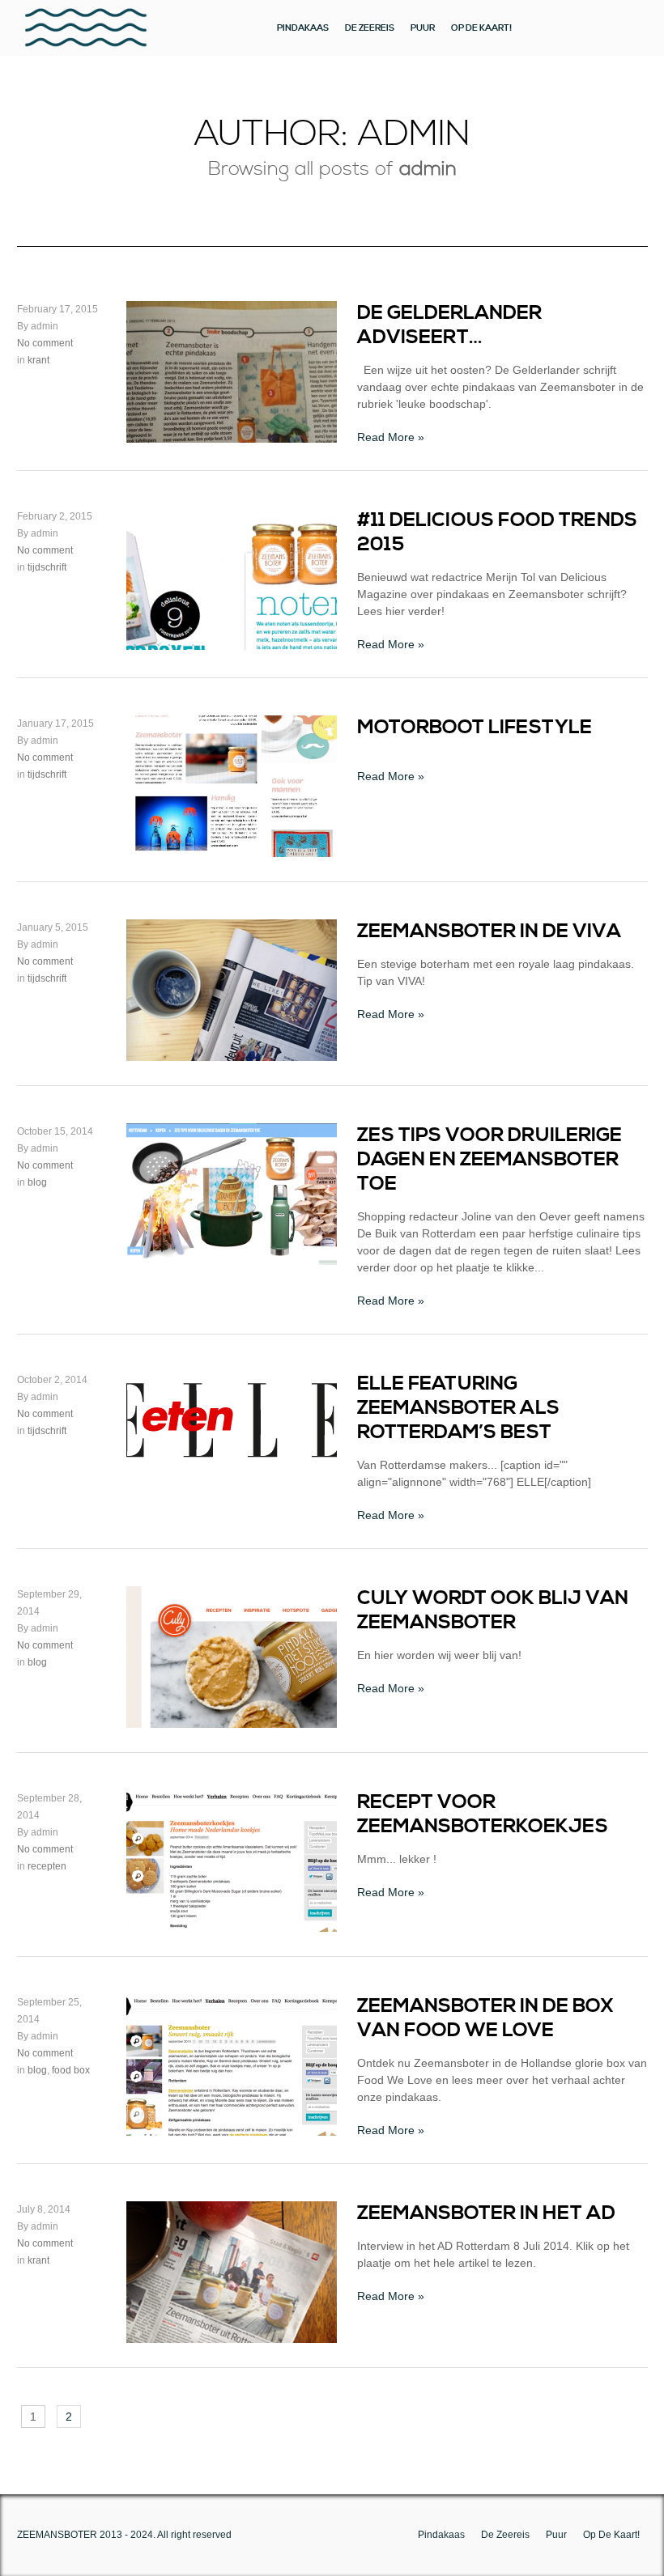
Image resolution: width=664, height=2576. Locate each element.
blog (37, 1182)
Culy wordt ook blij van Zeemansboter (493, 1611)
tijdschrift (47, 567)
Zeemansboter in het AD (486, 2213)
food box (71, 2070)
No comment (45, 343)
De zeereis (370, 28)
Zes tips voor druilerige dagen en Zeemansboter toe (489, 1160)
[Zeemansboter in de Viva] (232, 1052)
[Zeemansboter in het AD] (232, 2334)
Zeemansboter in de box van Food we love (485, 2018)
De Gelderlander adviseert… (449, 325)
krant (38, 360)
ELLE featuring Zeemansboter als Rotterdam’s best (458, 1408)
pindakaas (303, 28)
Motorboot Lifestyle (475, 728)
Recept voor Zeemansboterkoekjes (483, 1814)
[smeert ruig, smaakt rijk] (86, 28)
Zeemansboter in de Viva (489, 932)
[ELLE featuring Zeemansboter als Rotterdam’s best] (232, 1463)
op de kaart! (481, 28)
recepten (47, 1866)
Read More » (391, 437)
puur (423, 28)
